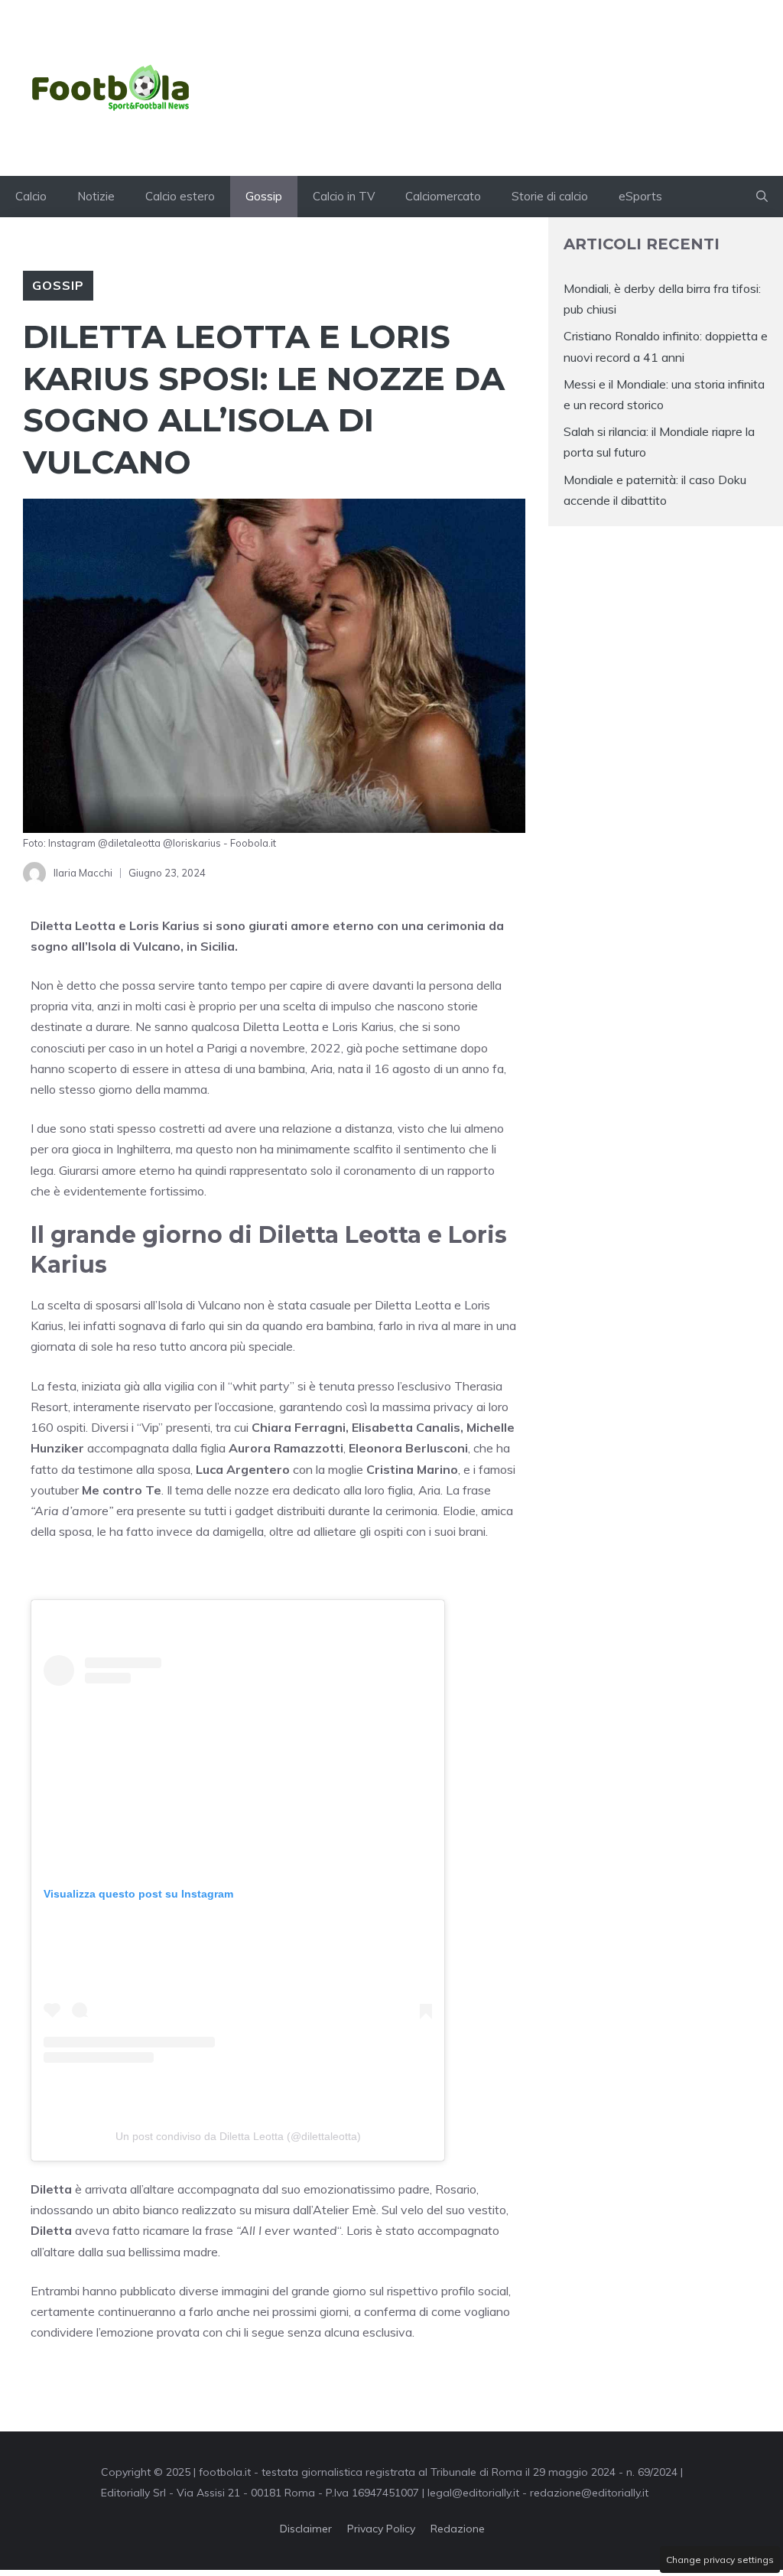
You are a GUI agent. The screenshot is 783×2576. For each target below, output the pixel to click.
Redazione (458, 2529)
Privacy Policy (381, 2529)
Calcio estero (180, 196)
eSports (640, 196)
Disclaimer (306, 2529)
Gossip (264, 196)
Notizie (96, 196)
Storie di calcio (550, 196)
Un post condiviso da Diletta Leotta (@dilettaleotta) (238, 2136)
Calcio (31, 196)
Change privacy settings (720, 2560)
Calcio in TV (344, 196)
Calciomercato (443, 196)
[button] (762, 197)
